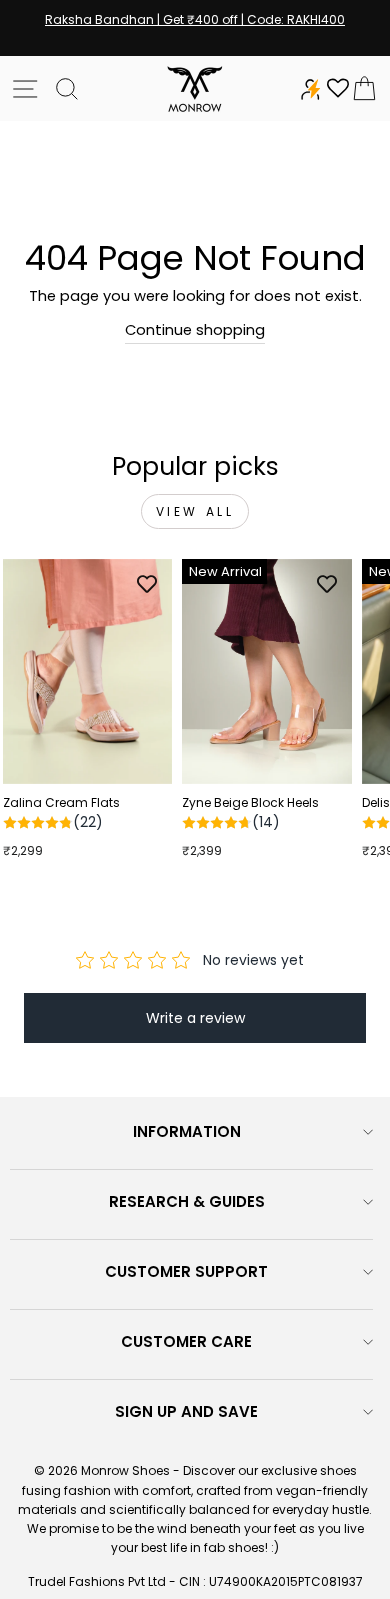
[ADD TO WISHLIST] (147, 584)
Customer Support (186, 1271)
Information (187, 1131)
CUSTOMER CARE (186, 1341)
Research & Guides (187, 1201)
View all (195, 511)
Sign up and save (186, 1411)
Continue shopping (195, 330)
